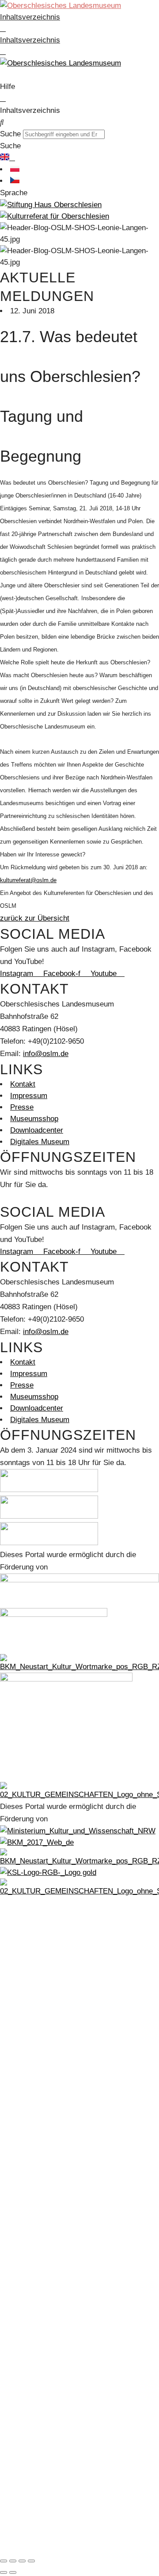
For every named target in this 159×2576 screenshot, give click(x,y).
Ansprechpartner (38, 2363)
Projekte (24, 2512)
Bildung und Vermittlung (49, 2075)
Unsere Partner (35, 2248)
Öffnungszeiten (35, 2144)
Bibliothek (26, 1972)
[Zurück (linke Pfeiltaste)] (4, 2572)
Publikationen (32, 2536)
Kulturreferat (31, 2478)
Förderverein (31, 2202)
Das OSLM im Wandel (47, 2006)
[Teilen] (22, 2561)
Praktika (24, 2213)
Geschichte (29, 1937)
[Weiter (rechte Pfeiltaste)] (13, 2572)
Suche (10, 134)
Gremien (24, 2351)
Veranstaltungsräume (45, 2397)
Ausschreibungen (39, 2282)
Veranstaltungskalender (49, 2064)
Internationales (34, 2259)
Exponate (26, 1960)
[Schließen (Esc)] (31, 2561)
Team (19, 2236)
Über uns (25, 2225)
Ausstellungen (33, 1983)
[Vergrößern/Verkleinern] (4, 2561)
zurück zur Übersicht (35, 918)
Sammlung (28, 1949)
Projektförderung (38, 2501)
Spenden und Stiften (43, 2443)
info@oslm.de (46, 1054)
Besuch (23, 2121)
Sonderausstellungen (45, 2018)
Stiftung (23, 2317)
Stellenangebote (36, 2271)
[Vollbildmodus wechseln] (13, 2561)
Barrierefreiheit (35, 2156)
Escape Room (33, 2098)
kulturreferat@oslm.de (28, 880)
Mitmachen (28, 2179)
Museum (24, 1914)
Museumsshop (34, 2167)
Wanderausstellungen (45, 2041)
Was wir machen (38, 2374)
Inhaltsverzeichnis (30, 17)
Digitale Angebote (39, 2029)
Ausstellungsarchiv (42, 2052)
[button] (79, 123)
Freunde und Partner (44, 2409)
